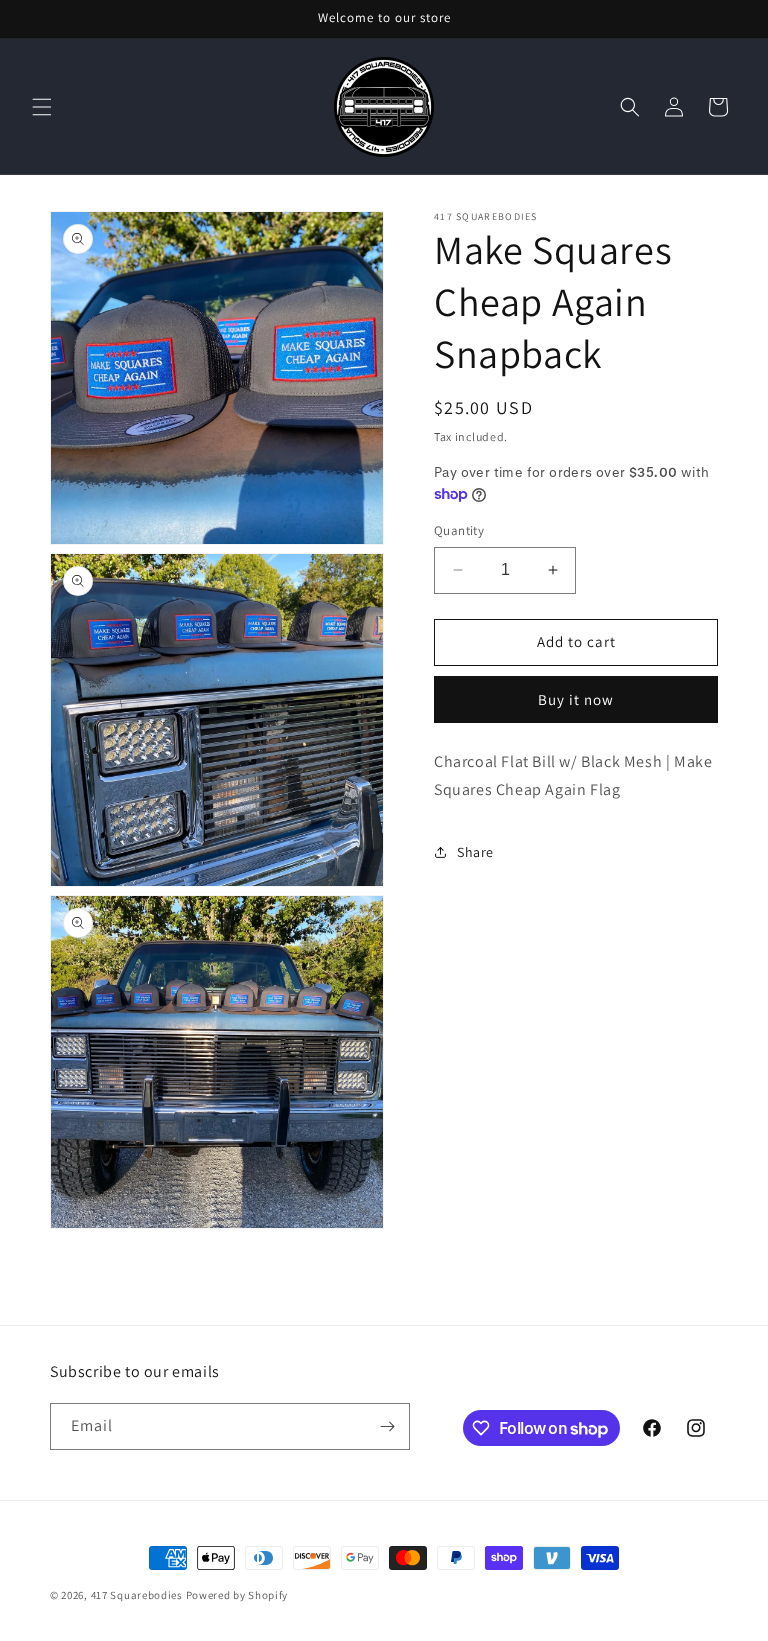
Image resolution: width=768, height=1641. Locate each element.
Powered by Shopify (237, 1595)
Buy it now (576, 699)
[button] (42, 107)
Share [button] (475, 852)
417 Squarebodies (137, 1595)
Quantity (459, 530)
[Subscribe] (387, 1426)
